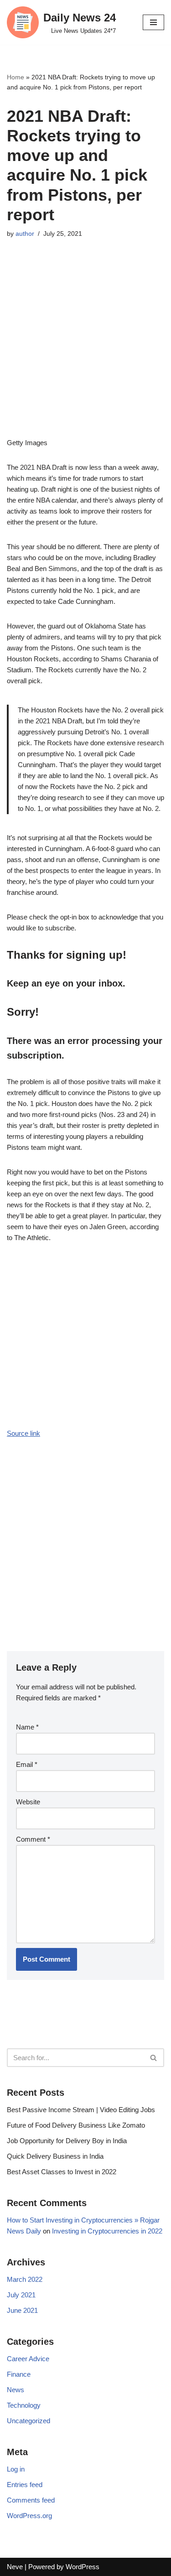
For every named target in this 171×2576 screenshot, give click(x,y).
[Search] (154, 2058)
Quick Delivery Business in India (55, 2156)
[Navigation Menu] (153, 22)
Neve (15, 2567)
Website (28, 1802)
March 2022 (25, 2279)
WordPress (83, 2567)
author (25, 234)
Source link (23, 1433)
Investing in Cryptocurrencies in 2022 (107, 2231)
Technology (24, 2405)
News (16, 2390)
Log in (16, 2469)
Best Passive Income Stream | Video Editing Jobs (81, 2110)
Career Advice (28, 2359)
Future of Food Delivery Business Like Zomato (76, 2125)
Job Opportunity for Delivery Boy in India (67, 2141)
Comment (33, 1839)
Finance (19, 2374)
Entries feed (25, 2485)
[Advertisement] (85, 352)
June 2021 (22, 2310)
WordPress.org (29, 2516)
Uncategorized (28, 2421)
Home (16, 77)
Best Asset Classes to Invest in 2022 (62, 2172)
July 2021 (21, 2295)
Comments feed (31, 2500)
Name (27, 1727)
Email (27, 1764)
